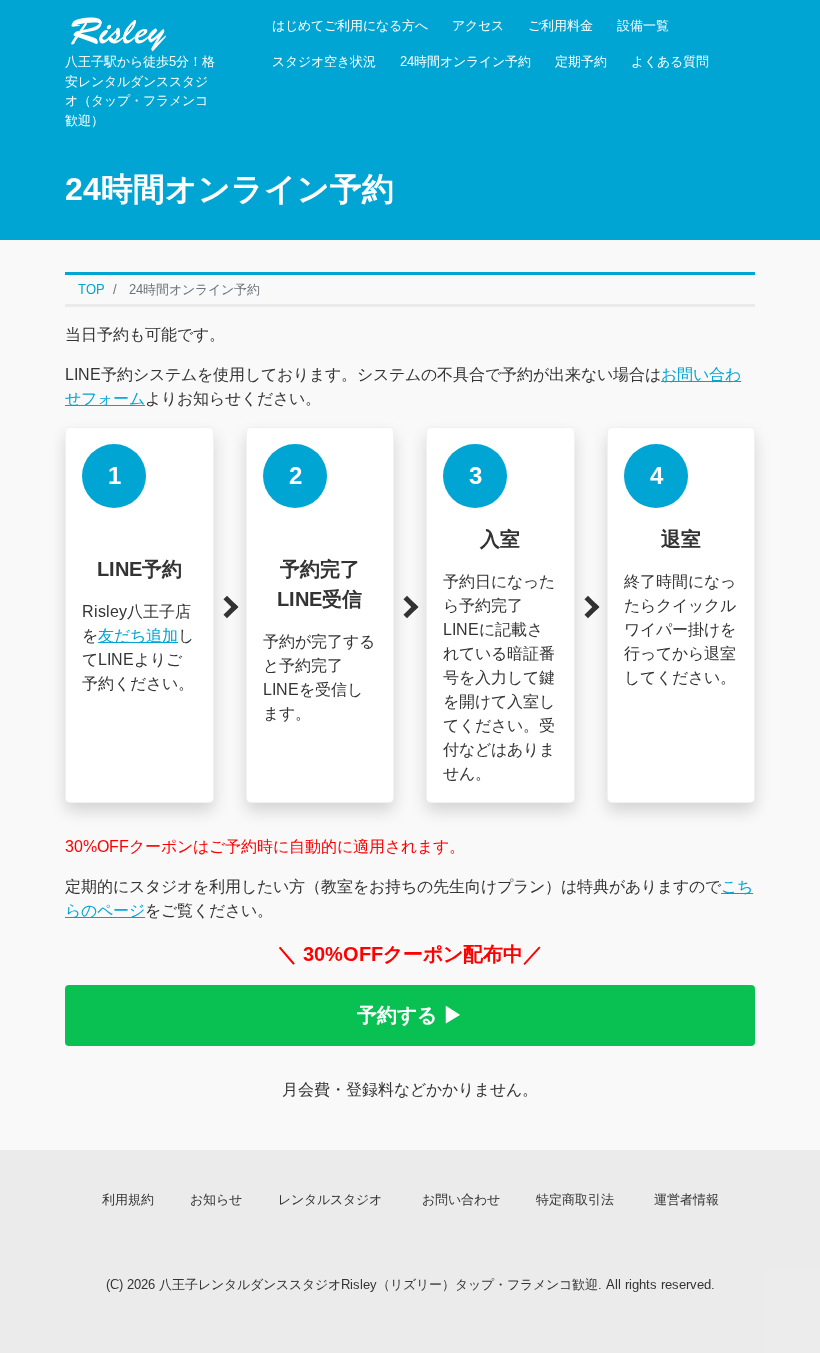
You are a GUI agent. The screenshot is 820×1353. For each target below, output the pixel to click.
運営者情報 (686, 1199)
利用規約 (128, 1199)
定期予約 (581, 61)
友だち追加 (138, 635)
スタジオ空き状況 (324, 61)
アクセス (478, 25)
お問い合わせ (461, 1199)
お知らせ (216, 1199)
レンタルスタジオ (330, 1199)
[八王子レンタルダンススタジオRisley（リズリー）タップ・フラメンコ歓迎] (117, 27)
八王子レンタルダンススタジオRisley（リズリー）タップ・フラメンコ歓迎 (378, 1284)
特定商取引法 (575, 1199)
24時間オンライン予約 (465, 61)
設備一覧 (643, 25)
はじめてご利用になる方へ (350, 25)
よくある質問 (670, 61)
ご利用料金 (560, 25)
